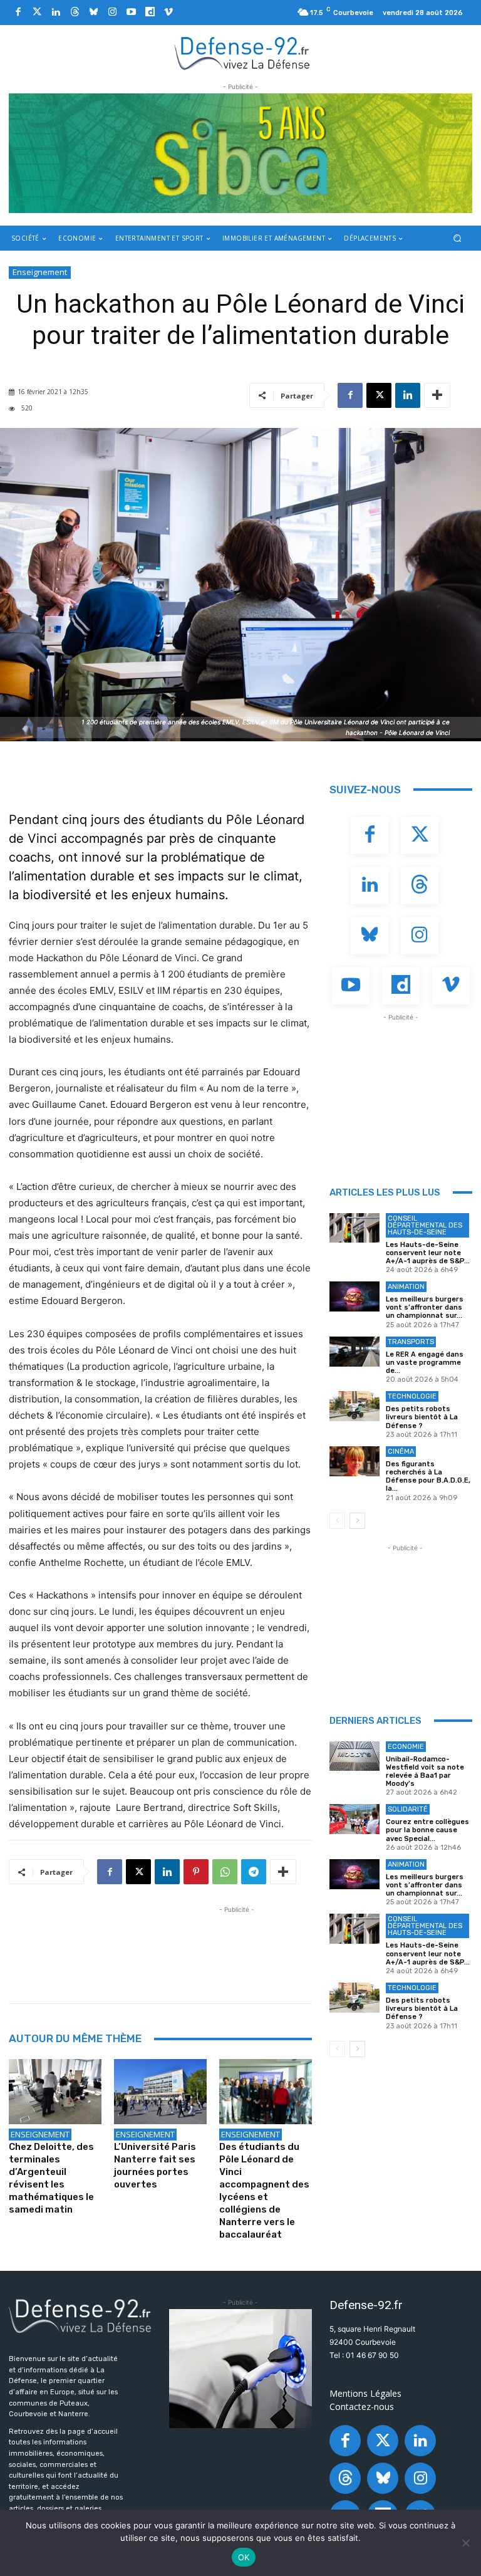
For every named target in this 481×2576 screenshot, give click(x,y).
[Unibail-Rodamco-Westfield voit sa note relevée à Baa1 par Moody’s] (354, 1756)
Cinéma (401, 1452)
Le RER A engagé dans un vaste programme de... (425, 1363)
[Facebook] (18, 13)
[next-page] (357, 1521)
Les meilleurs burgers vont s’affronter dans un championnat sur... (425, 1307)
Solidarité (408, 1809)
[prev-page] (337, 1521)
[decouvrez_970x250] (240, 153)
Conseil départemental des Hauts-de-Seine (425, 1225)
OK (244, 2557)
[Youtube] (131, 13)
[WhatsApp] (225, 1872)
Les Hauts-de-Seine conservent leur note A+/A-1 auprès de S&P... (428, 1253)
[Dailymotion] (150, 13)
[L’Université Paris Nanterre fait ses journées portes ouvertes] (160, 2092)
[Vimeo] (168, 13)
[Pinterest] (196, 1872)
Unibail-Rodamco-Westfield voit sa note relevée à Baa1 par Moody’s (425, 1772)
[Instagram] (112, 13)
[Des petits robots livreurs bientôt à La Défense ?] (354, 1406)
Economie (406, 1747)
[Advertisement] (237, 1944)
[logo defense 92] (242, 53)
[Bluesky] (93, 13)
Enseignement (40, 272)
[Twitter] (37, 13)
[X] (379, 395)
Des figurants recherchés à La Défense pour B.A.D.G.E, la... (428, 1477)
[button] (458, 238)
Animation (406, 1287)
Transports (411, 1342)
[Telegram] (254, 1872)
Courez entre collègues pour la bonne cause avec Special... (427, 1830)
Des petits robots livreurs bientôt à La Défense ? (422, 1417)
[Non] (465, 2543)
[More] (437, 395)
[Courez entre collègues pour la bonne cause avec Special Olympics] (354, 1819)
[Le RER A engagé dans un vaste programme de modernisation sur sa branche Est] (354, 1352)
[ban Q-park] (240, 2369)
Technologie (412, 1396)
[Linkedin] (56, 13)
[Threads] (75, 13)
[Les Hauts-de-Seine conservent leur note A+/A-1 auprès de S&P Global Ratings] (354, 1228)
